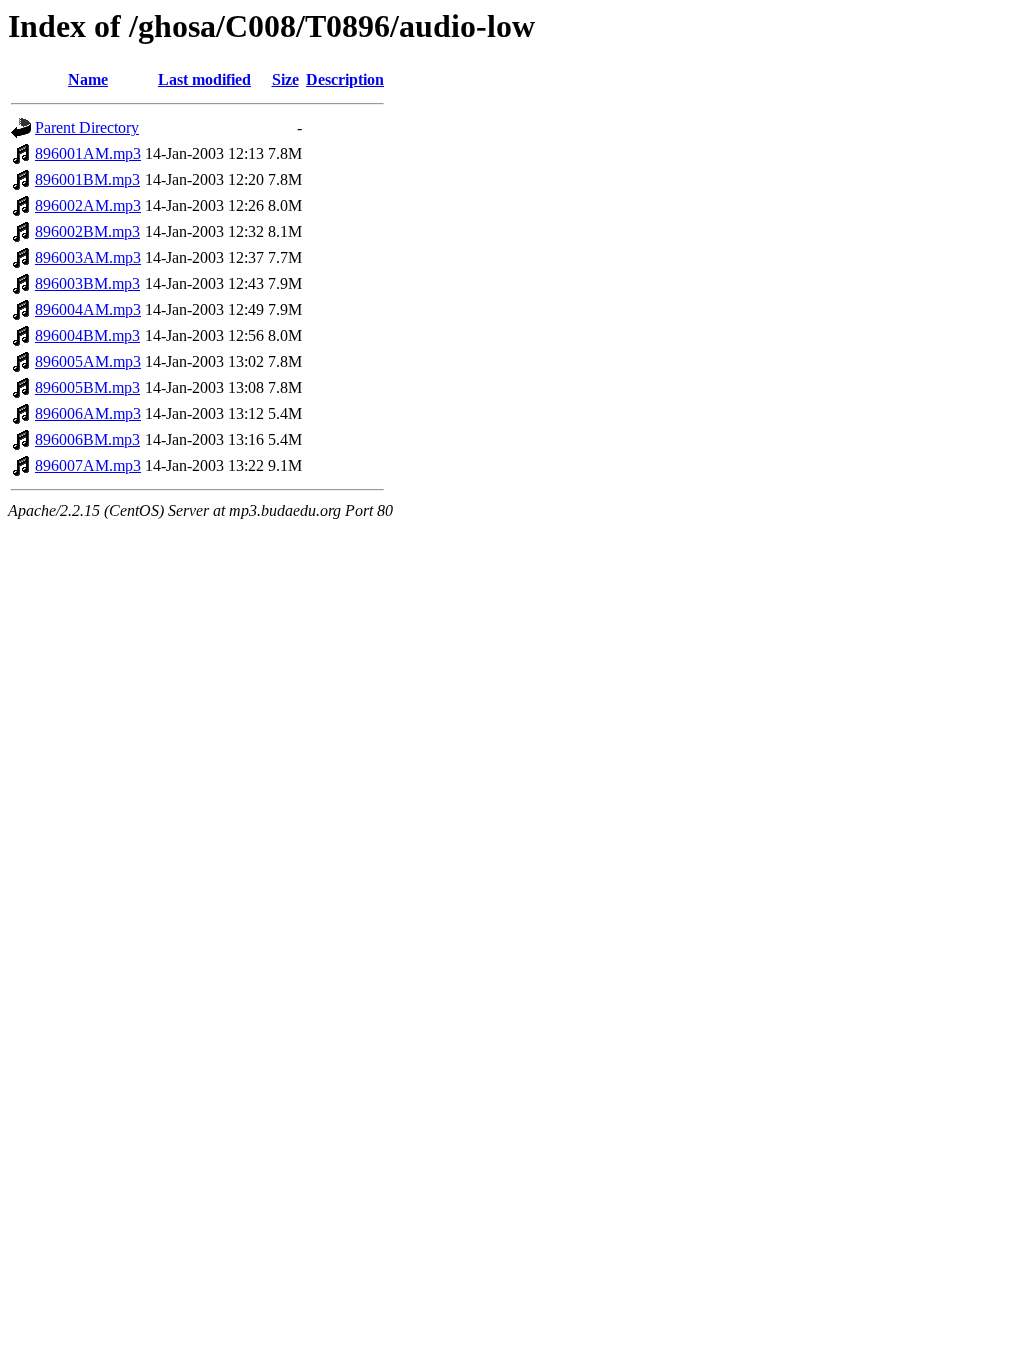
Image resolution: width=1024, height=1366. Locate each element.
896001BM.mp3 (87, 179)
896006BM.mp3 (87, 439)
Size (285, 79)
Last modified (204, 79)
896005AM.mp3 (88, 361)
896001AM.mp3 (88, 153)
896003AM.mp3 (88, 257)
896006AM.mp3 (88, 413)
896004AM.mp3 (88, 309)
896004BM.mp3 (87, 335)
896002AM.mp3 (88, 205)
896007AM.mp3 (88, 465)
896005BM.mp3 (87, 387)
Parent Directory (87, 127)
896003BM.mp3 (87, 283)
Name (88, 79)
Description (345, 79)
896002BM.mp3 (87, 231)
